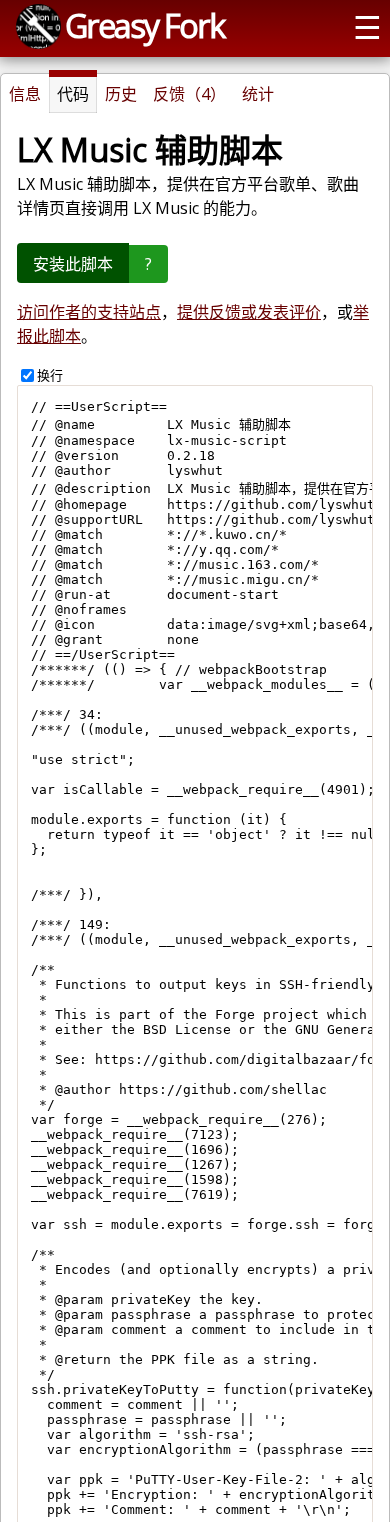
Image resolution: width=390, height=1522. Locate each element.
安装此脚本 (73, 264)
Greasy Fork (144, 25)
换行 (50, 375)
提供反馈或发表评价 (249, 312)
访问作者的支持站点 (89, 312)
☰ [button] (367, 26)
